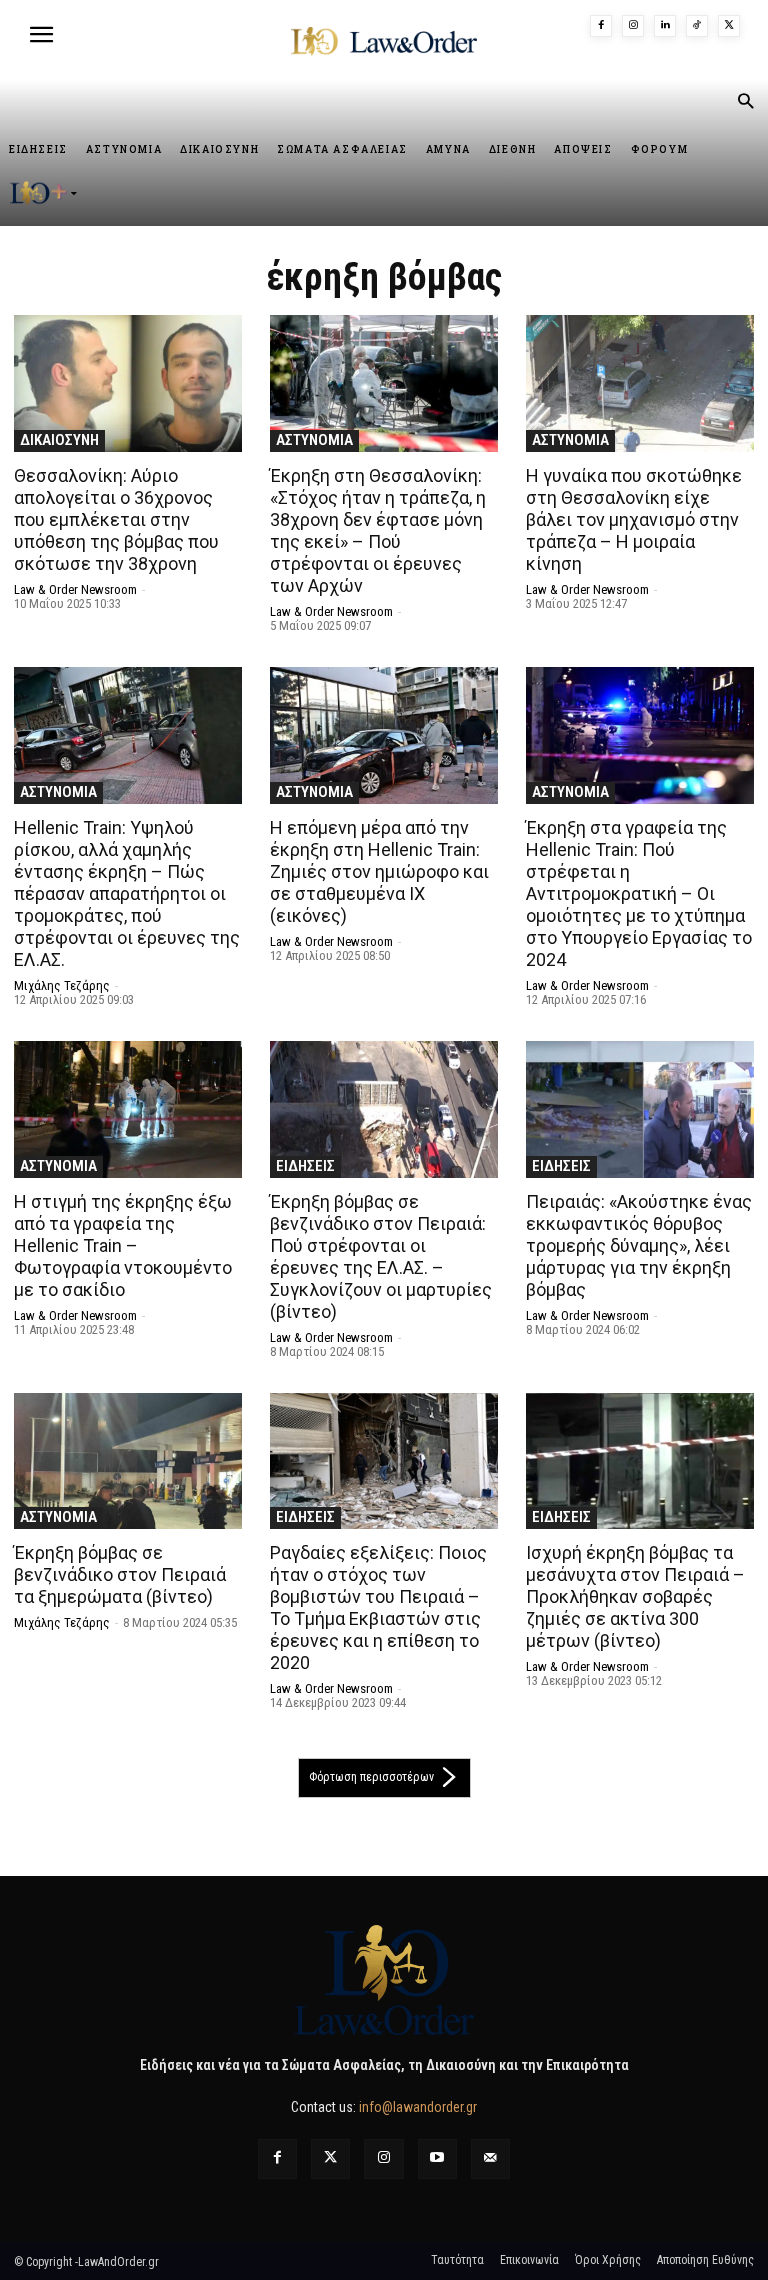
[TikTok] (697, 26)
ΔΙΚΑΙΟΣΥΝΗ (59, 440)
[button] (745, 103)
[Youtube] (437, 2158)
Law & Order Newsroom (75, 589)
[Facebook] (601, 26)
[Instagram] (633, 26)
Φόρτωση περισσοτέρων (371, 1777)
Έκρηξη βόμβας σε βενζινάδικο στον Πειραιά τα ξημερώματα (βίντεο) (120, 1574)
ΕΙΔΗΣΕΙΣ (305, 1166)
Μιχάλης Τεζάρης (62, 985)
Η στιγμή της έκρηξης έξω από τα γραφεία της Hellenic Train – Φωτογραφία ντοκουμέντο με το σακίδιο (123, 1245)
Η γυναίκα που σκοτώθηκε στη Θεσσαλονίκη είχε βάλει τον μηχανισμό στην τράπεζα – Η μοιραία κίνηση (634, 519)
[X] (729, 26)
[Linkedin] (665, 26)
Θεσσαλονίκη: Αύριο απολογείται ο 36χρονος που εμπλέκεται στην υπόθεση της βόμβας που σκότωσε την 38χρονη (116, 519)
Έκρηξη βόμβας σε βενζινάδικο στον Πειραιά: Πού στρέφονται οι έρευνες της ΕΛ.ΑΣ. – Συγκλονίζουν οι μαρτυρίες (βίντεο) (381, 1256)
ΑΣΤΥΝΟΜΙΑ (314, 440)
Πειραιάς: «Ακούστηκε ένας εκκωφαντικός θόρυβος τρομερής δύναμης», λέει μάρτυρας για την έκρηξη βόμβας (639, 1245)
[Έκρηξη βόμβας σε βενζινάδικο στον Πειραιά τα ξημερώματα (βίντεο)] (128, 1461)
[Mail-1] (490, 2158)
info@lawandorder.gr (418, 2107)
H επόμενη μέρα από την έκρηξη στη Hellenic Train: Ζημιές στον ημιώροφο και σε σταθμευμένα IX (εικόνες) (379, 871)
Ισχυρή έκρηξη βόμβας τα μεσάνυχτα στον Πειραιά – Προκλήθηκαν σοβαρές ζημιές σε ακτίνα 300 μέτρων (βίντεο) (635, 1596)
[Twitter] (330, 2158)
